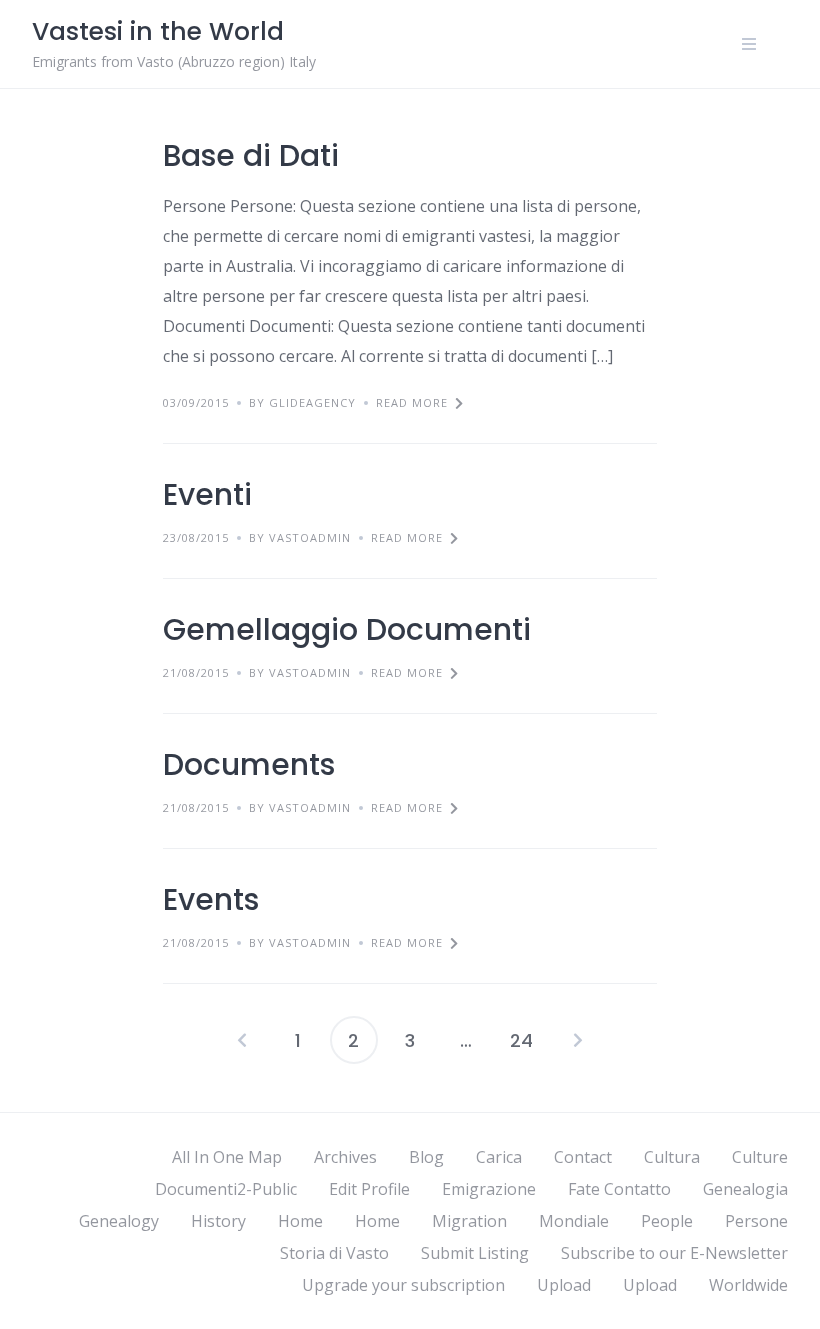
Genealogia (745, 1189)
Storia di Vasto (334, 1253)
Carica (499, 1157)
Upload (564, 1285)
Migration (469, 1221)
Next (578, 1040)
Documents (249, 764)
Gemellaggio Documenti (347, 629)
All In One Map (227, 1157)
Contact (583, 1157)
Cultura (672, 1157)
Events (211, 899)
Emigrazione (489, 1189)
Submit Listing (475, 1253)
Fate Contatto (619, 1189)
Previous (242, 1040)
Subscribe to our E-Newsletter (674, 1253)
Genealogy (119, 1221)
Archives (345, 1157)
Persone (756, 1221)
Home (300, 1221)
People (667, 1221)
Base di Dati (251, 155)
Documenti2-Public (226, 1189)
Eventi (207, 494)
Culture (760, 1157)
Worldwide (748, 1285)
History (218, 1221)
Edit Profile (369, 1189)
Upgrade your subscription (403, 1285)
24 (521, 1040)
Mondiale (574, 1221)
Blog (426, 1157)
